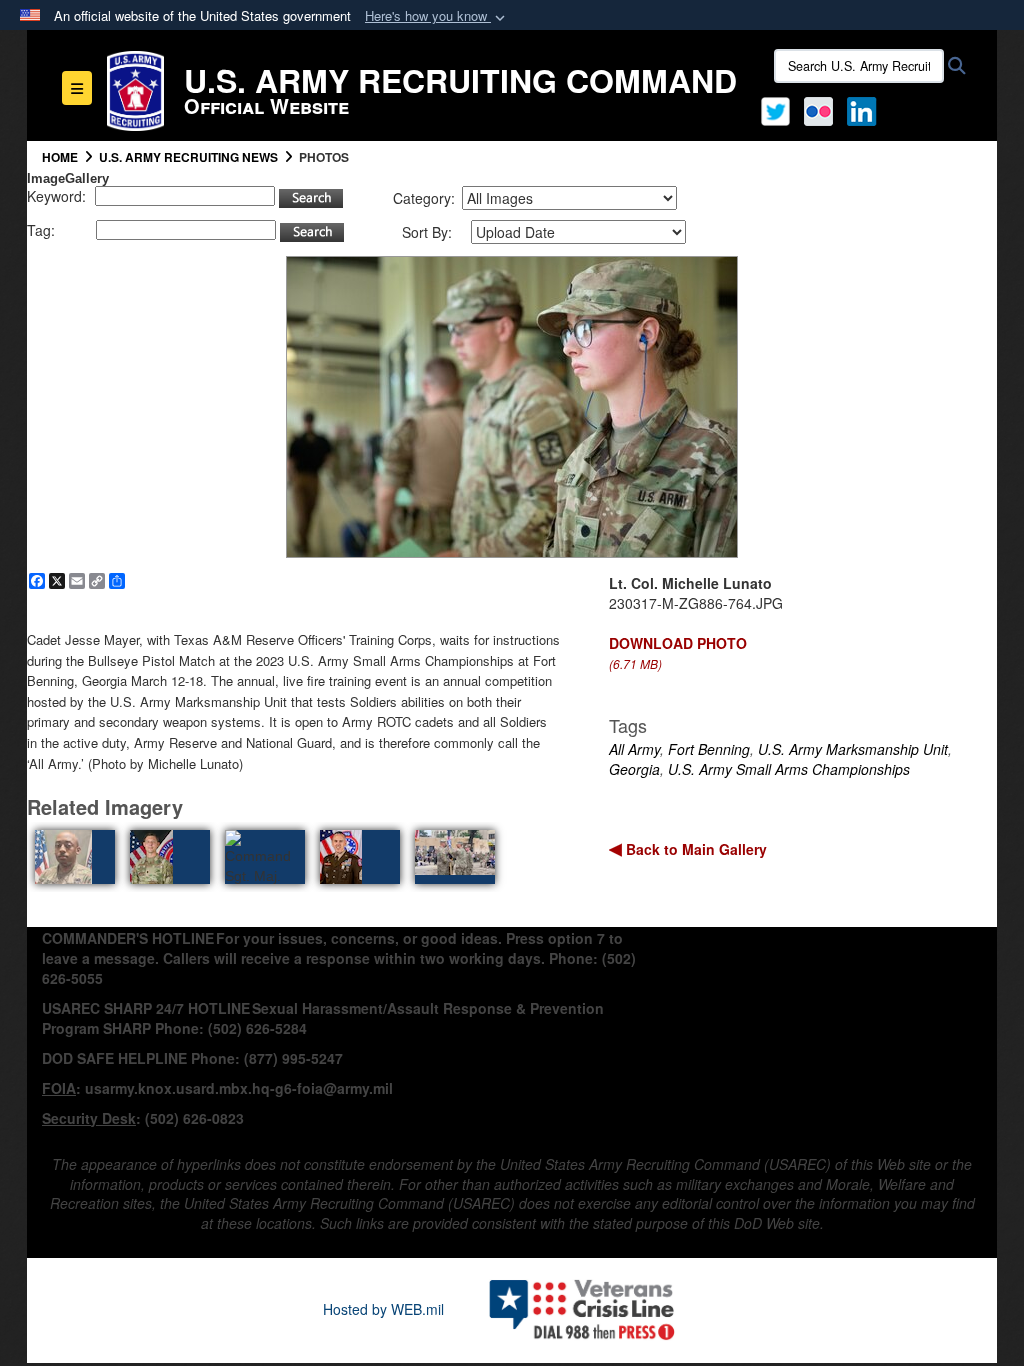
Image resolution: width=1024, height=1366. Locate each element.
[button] (437, 16)
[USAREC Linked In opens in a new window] (865, 109)
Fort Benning (709, 749)
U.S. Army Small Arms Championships (789, 769)
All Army (634, 749)
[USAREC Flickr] (818, 109)
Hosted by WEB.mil (383, 1309)
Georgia (634, 769)
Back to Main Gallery (694, 849)
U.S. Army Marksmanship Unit (853, 749)
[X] (775, 109)
